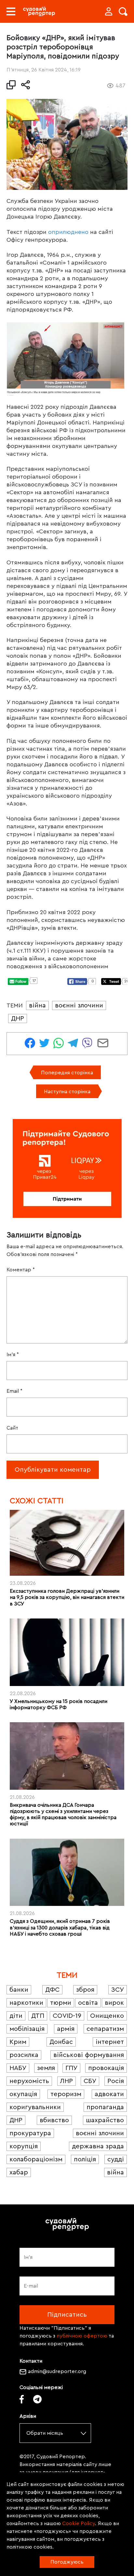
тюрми (61, 2003)
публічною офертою (82, 2336)
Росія (116, 2081)
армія (66, 2029)
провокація (106, 2068)
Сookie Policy (79, 2523)
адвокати (109, 2094)
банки (19, 1990)
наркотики (26, 2003)
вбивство (54, 2120)
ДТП (38, 2016)
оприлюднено (68, 232)
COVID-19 (67, 2016)
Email (14, 1391)
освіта (88, 2003)
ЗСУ (118, 1990)
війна (37, 1005)
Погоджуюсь (67, 2562)
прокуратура (30, 2133)
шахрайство (105, 2120)
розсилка (24, 2055)
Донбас (61, 2042)
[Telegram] (37, 2399)
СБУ (90, 2081)
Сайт (12, 1428)
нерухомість (29, 2081)
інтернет (110, 2042)
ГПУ (71, 2068)
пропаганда (105, 2107)
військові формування (89, 2055)
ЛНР (67, 2081)
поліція (85, 2159)
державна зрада (98, 2146)
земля (46, 2068)
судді (116, 2159)
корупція (24, 2146)
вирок (114, 2003)
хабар (19, 2172)
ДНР (18, 1019)
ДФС (52, 1990)
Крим (18, 2042)
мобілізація (27, 2029)
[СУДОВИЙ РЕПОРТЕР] (39, 11)
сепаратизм (105, 2029)
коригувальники (35, 2107)
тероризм (66, 2094)
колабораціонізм (36, 2159)
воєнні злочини (79, 1005)
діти (16, 2016)
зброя (85, 1990)
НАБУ (18, 2068)
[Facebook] (22, 2399)
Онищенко (107, 2016)
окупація (23, 2094)
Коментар (21, 1270)
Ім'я (13, 1355)
